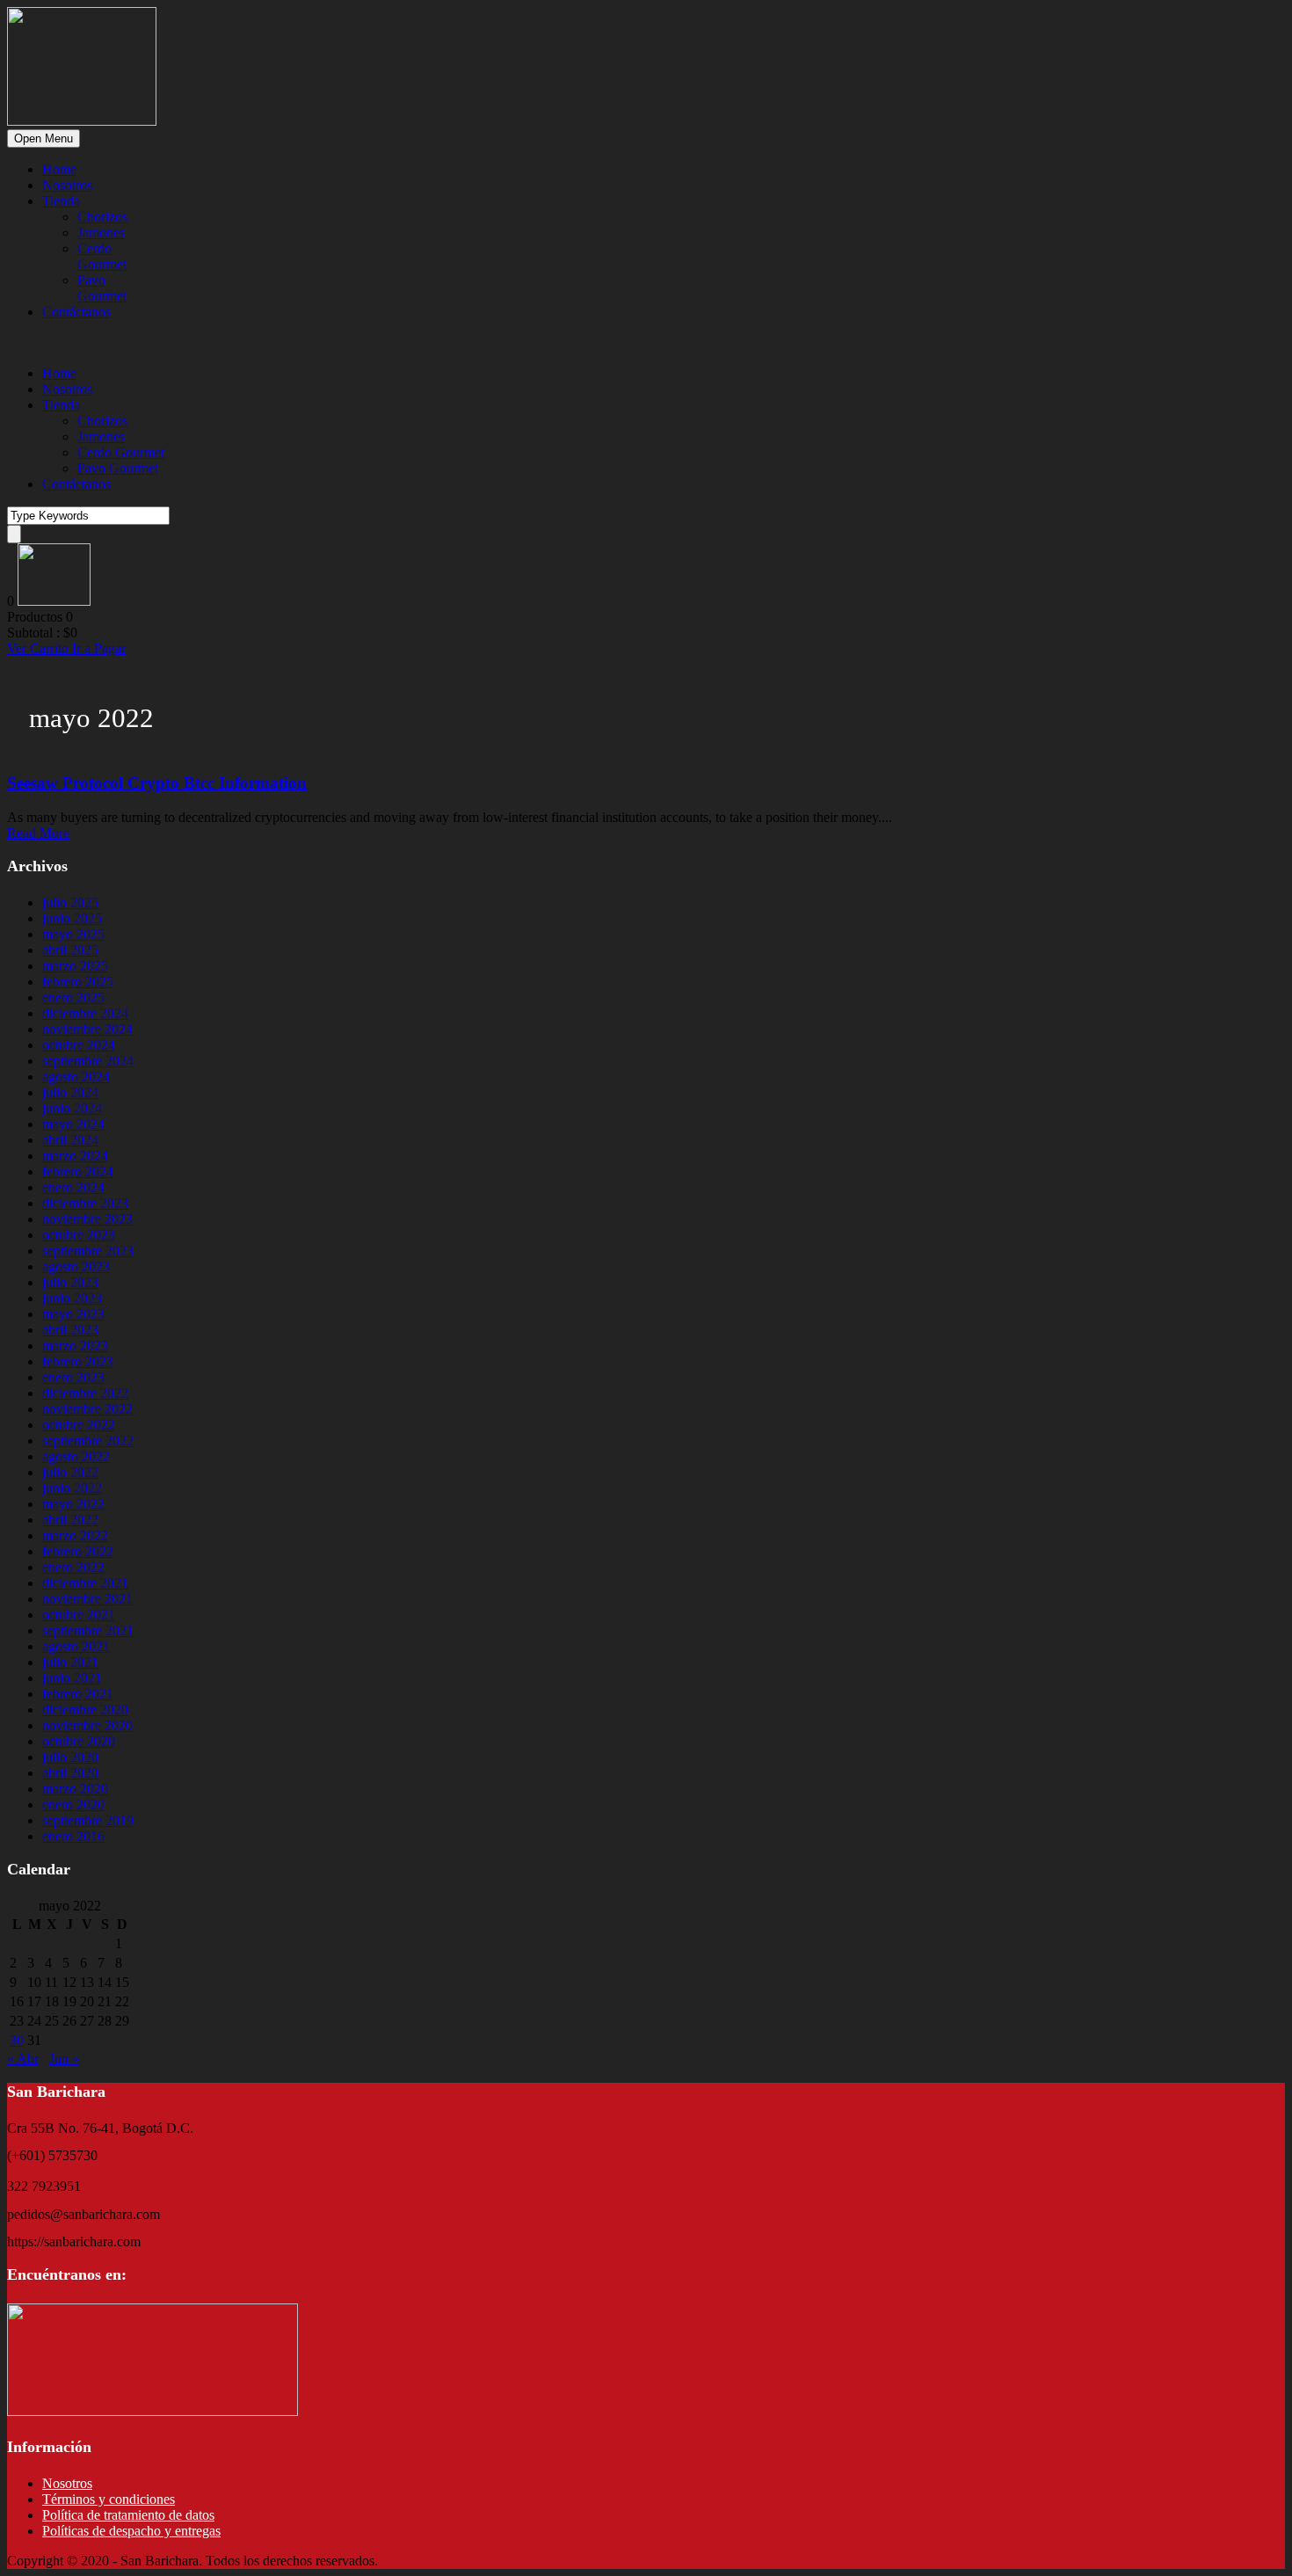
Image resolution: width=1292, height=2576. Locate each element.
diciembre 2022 (85, 1393)
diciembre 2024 (85, 1013)
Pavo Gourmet (102, 288)
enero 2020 (73, 1805)
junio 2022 (72, 1488)
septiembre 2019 (88, 1820)
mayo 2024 (73, 1124)
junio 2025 (72, 918)
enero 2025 (73, 997)
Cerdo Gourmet (102, 256)
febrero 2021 (78, 1694)
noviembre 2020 (87, 1725)
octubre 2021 (79, 1615)
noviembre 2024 (87, 1029)
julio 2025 (70, 902)
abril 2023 (70, 1330)
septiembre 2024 (88, 1061)
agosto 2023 (76, 1266)
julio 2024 (70, 1092)
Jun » (64, 2059)
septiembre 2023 (88, 1251)
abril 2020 (70, 1773)
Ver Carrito (40, 648)
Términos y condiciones (109, 2499)
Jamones (101, 233)
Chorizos (102, 217)
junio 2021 (72, 1678)
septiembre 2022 (88, 1441)
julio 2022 (70, 1472)
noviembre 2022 (87, 1409)
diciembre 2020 (85, 1710)
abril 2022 (70, 1520)
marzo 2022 (75, 1535)
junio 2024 (72, 1108)
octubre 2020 (79, 1741)
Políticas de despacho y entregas (131, 2531)
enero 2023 (73, 1377)
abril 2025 (70, 950)
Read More (38, 833)
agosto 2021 (76, 1646)
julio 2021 (70, 1662)
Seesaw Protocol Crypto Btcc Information (157, 783)
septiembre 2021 (88, 1630)
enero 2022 (73, 1567)
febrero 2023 (78, 1361)
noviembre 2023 (87, 1219)
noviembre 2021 (87, 1599)
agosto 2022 (76, 1456)
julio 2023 (70, 1282)
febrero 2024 (78, 1172)
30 (17, 2040)
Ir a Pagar (99, 648)
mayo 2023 (73, 1314)
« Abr (23, 2059)
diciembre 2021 (85, 1583)
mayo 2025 (73, 934)
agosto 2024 (76, 1077)
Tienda (61, 201)
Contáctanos (76, 312)
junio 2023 (72, 1298)
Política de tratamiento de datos (128, 2515)
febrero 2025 (78, 982)
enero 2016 (73, 1836)
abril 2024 (70, 1140)
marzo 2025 (75, 966)
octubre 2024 (79, 1045)
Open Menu (44, 138)
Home (59, 169)
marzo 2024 (75, 1156)
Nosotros (67, 185)
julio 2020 (70, 1757)
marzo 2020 (75, 1789)
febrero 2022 (78, 1551)
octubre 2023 (79, 1235)
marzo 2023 (75, 1346)
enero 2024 (73, 1187)
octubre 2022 (79, 1425)
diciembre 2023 (85, 1203)
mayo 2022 (73, 1504)
